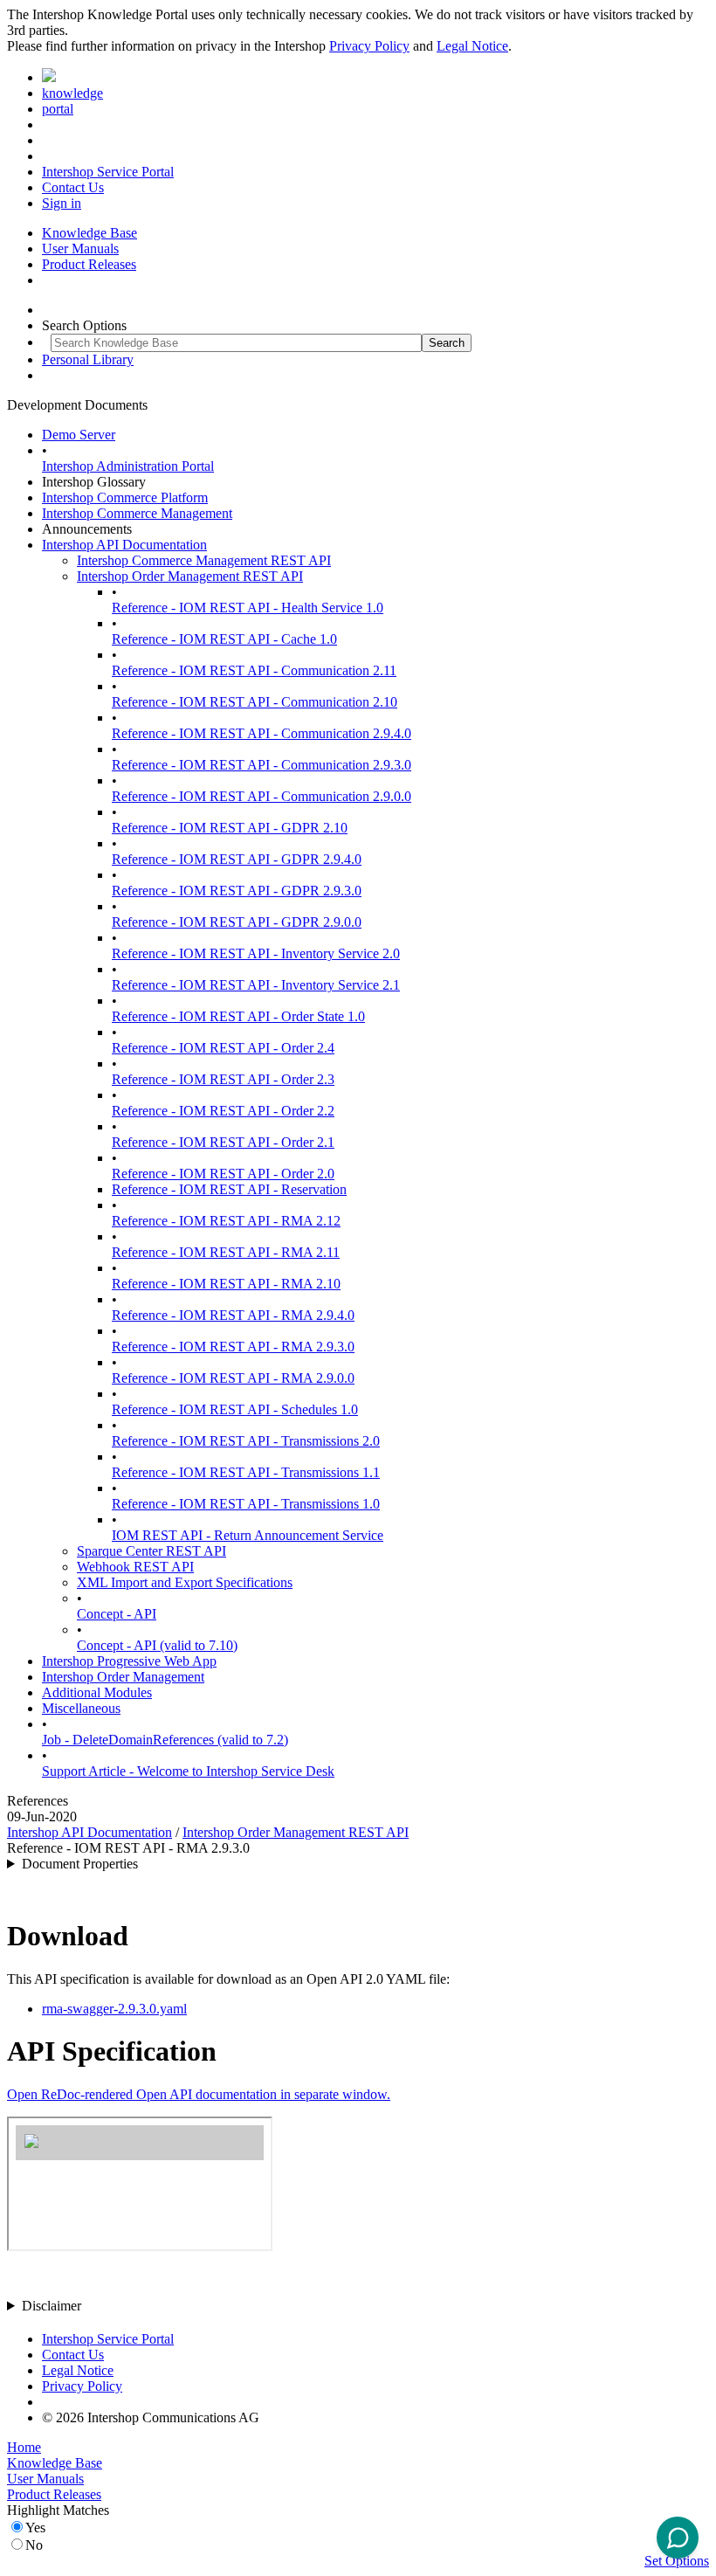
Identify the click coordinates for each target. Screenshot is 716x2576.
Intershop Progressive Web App (129, 1661)
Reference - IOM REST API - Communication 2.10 (255, 702)
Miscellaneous (81, 1708)
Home (24, 2447)
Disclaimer (52, 2306)
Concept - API (117, 1614)
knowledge (72, 93)
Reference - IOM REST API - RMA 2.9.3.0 (233, 1347)
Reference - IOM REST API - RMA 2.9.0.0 (233, 1378)
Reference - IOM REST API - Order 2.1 (223, 1142)
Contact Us (73, 187)
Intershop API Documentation (124, 545)
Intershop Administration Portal (128, 466)
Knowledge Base (89, 233)
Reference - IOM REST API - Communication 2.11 (254, 670)
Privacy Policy (369, 46)
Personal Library (88, 359)
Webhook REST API (135, 1567)
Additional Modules (97, 1692)
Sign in (62, 203)
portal (58, 109)
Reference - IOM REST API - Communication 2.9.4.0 (262, 733)
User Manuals (80, 249)
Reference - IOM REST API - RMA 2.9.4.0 (233, 1315)
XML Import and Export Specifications (185, 1582)
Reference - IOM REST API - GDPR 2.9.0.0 (237, 922)
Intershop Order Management (123, 1677)
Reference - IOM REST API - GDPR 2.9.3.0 (237, 891)
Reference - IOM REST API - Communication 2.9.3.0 (262, 765)
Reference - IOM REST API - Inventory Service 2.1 (256, 985)
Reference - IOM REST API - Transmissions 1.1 (246, 1472)
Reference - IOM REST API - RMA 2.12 (226, 1221)
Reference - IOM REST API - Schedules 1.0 (235, 1409)
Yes (35, 2528)
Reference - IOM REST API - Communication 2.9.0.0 (262, 796)
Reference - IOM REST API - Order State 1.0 (238, 1016)
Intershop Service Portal (108, 172)
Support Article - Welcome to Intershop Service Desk (188, 1771)
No (34, 2545)
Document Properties (80, 1864)
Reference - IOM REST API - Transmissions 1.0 (246, 1504)
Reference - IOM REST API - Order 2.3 (223, 1079)
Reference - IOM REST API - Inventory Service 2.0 (256, 953)
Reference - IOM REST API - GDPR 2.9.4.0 (237, 859)
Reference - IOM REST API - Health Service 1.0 (248, 608)
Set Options (677, 2561)
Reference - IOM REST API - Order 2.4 (223, 1048)
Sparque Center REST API (151, 1551)
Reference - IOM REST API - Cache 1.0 (224, 639)
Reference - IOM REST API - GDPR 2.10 (230, 828)
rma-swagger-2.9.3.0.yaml (114, 2009)
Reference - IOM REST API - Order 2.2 (223, 1111)
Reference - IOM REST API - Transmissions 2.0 (246, 1441)
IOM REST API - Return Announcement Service (248, 1535)
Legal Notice (472, 46)
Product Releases (89, 264)
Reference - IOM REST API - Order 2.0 (223, 1174)
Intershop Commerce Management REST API (204, 560)
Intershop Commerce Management (137, 513)
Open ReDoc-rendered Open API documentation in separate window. (199, 2094)
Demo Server (79, 435)
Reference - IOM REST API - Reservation (229, 1189)
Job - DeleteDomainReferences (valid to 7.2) (165, 1740)
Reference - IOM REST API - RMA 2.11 (226, 1252)
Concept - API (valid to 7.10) (157, 1645)
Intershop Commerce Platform (125, 497)
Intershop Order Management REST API (190, 576)
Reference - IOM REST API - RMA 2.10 (226, 1284)
